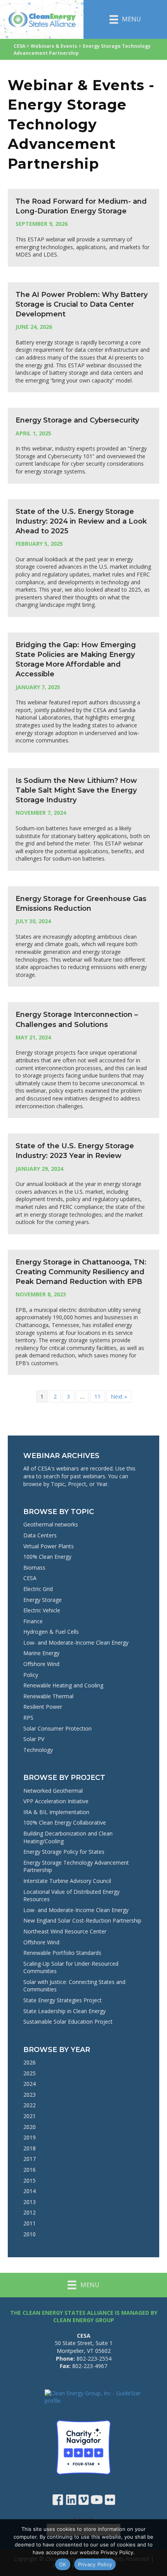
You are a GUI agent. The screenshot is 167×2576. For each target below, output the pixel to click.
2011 (30, 2223)
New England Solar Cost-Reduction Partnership (82, 1920)
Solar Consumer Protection (57, 1728)
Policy (31, 1675)
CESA (19, 46)
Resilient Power (43, 1707)
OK (63, 2564)
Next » (119, 1396)
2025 (30, 2073)
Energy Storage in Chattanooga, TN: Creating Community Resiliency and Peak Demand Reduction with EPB (81, 1272)
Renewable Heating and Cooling (63, 1685)
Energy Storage (43, 1600)
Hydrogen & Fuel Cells (51, 1632)
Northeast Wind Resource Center (65, 1931)
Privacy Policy (95, 2564)
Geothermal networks (51, 1524)
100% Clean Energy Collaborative (65, 1822)
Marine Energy (41, 1653)
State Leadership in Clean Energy (64, 2011)
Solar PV (34, 1739)
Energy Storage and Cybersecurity (77, 420)
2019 (30, 2137)
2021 (30, 2116)
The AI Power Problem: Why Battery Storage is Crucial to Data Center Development (82, 304)
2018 (30, 2148)
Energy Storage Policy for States (64, 1852)
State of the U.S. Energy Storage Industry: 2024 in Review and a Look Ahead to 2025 (81, 521)
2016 (30, 2170)
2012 (30, 2212)
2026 (30, 2062)
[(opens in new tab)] (83, 2447)
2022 (30, 2105)
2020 (30, 2127)
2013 (30, 2202)
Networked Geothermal (53, 1791)
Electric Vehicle (42, 1610)
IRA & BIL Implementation (56, 1812)
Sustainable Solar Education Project (68, 2022)
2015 (30, 2180)
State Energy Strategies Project (63, 2000)
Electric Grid (38, 1589)
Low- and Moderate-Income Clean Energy (76, 1643)
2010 (30, 2234)
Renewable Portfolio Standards (62, 1953)
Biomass (34, 1567)
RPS (28, 1718)
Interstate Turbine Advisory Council (67, 1881)
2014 (30, 2191)
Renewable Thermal (48, 1696)
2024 (30, 2084)
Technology (38, 1750)
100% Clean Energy (47, 1557)
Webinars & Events (54, 46)
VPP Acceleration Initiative (56, 1801)
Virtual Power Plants (49, 1546)
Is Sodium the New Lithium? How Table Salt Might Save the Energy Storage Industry (76, 790)
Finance (33, 1621)
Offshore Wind (41, 1664)
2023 (30, 2095)
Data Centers (40, 1535)
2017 (30, 2159)
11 (97, 1396)
